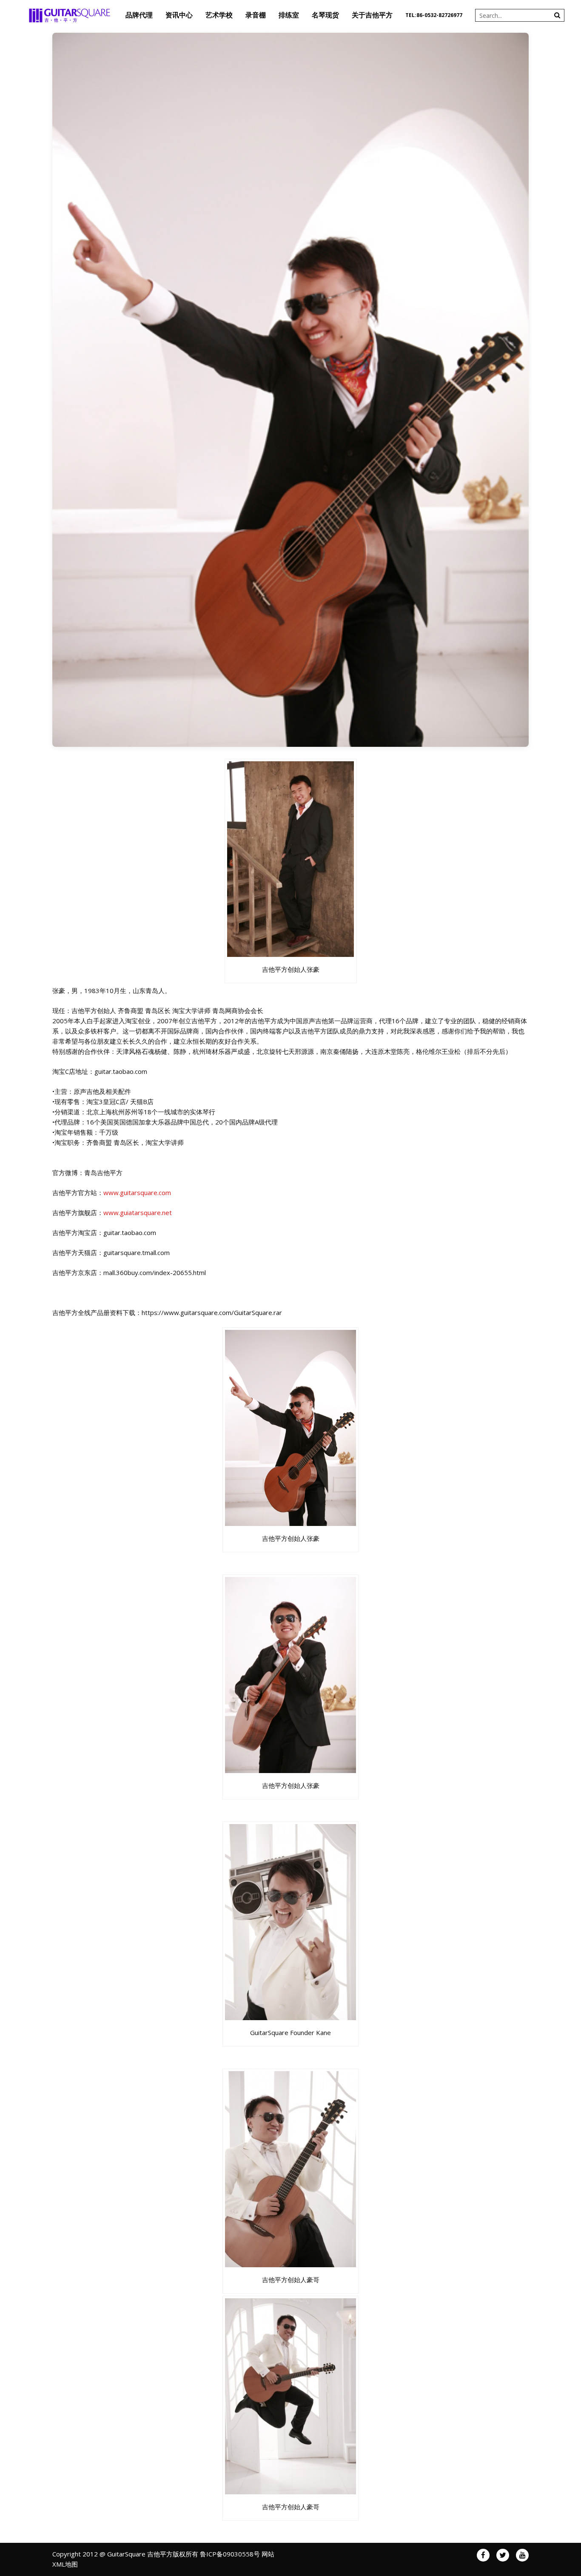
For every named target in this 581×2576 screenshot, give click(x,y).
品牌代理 (139, 15)
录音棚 (256, 15)
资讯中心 (179, 15)
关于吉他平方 (372, 15)
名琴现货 (325, 15)
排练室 (289, 15)
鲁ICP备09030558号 (230, 2554)
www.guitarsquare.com (137, 1193)
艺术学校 (219, 15)
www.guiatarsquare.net (138, 1213)
